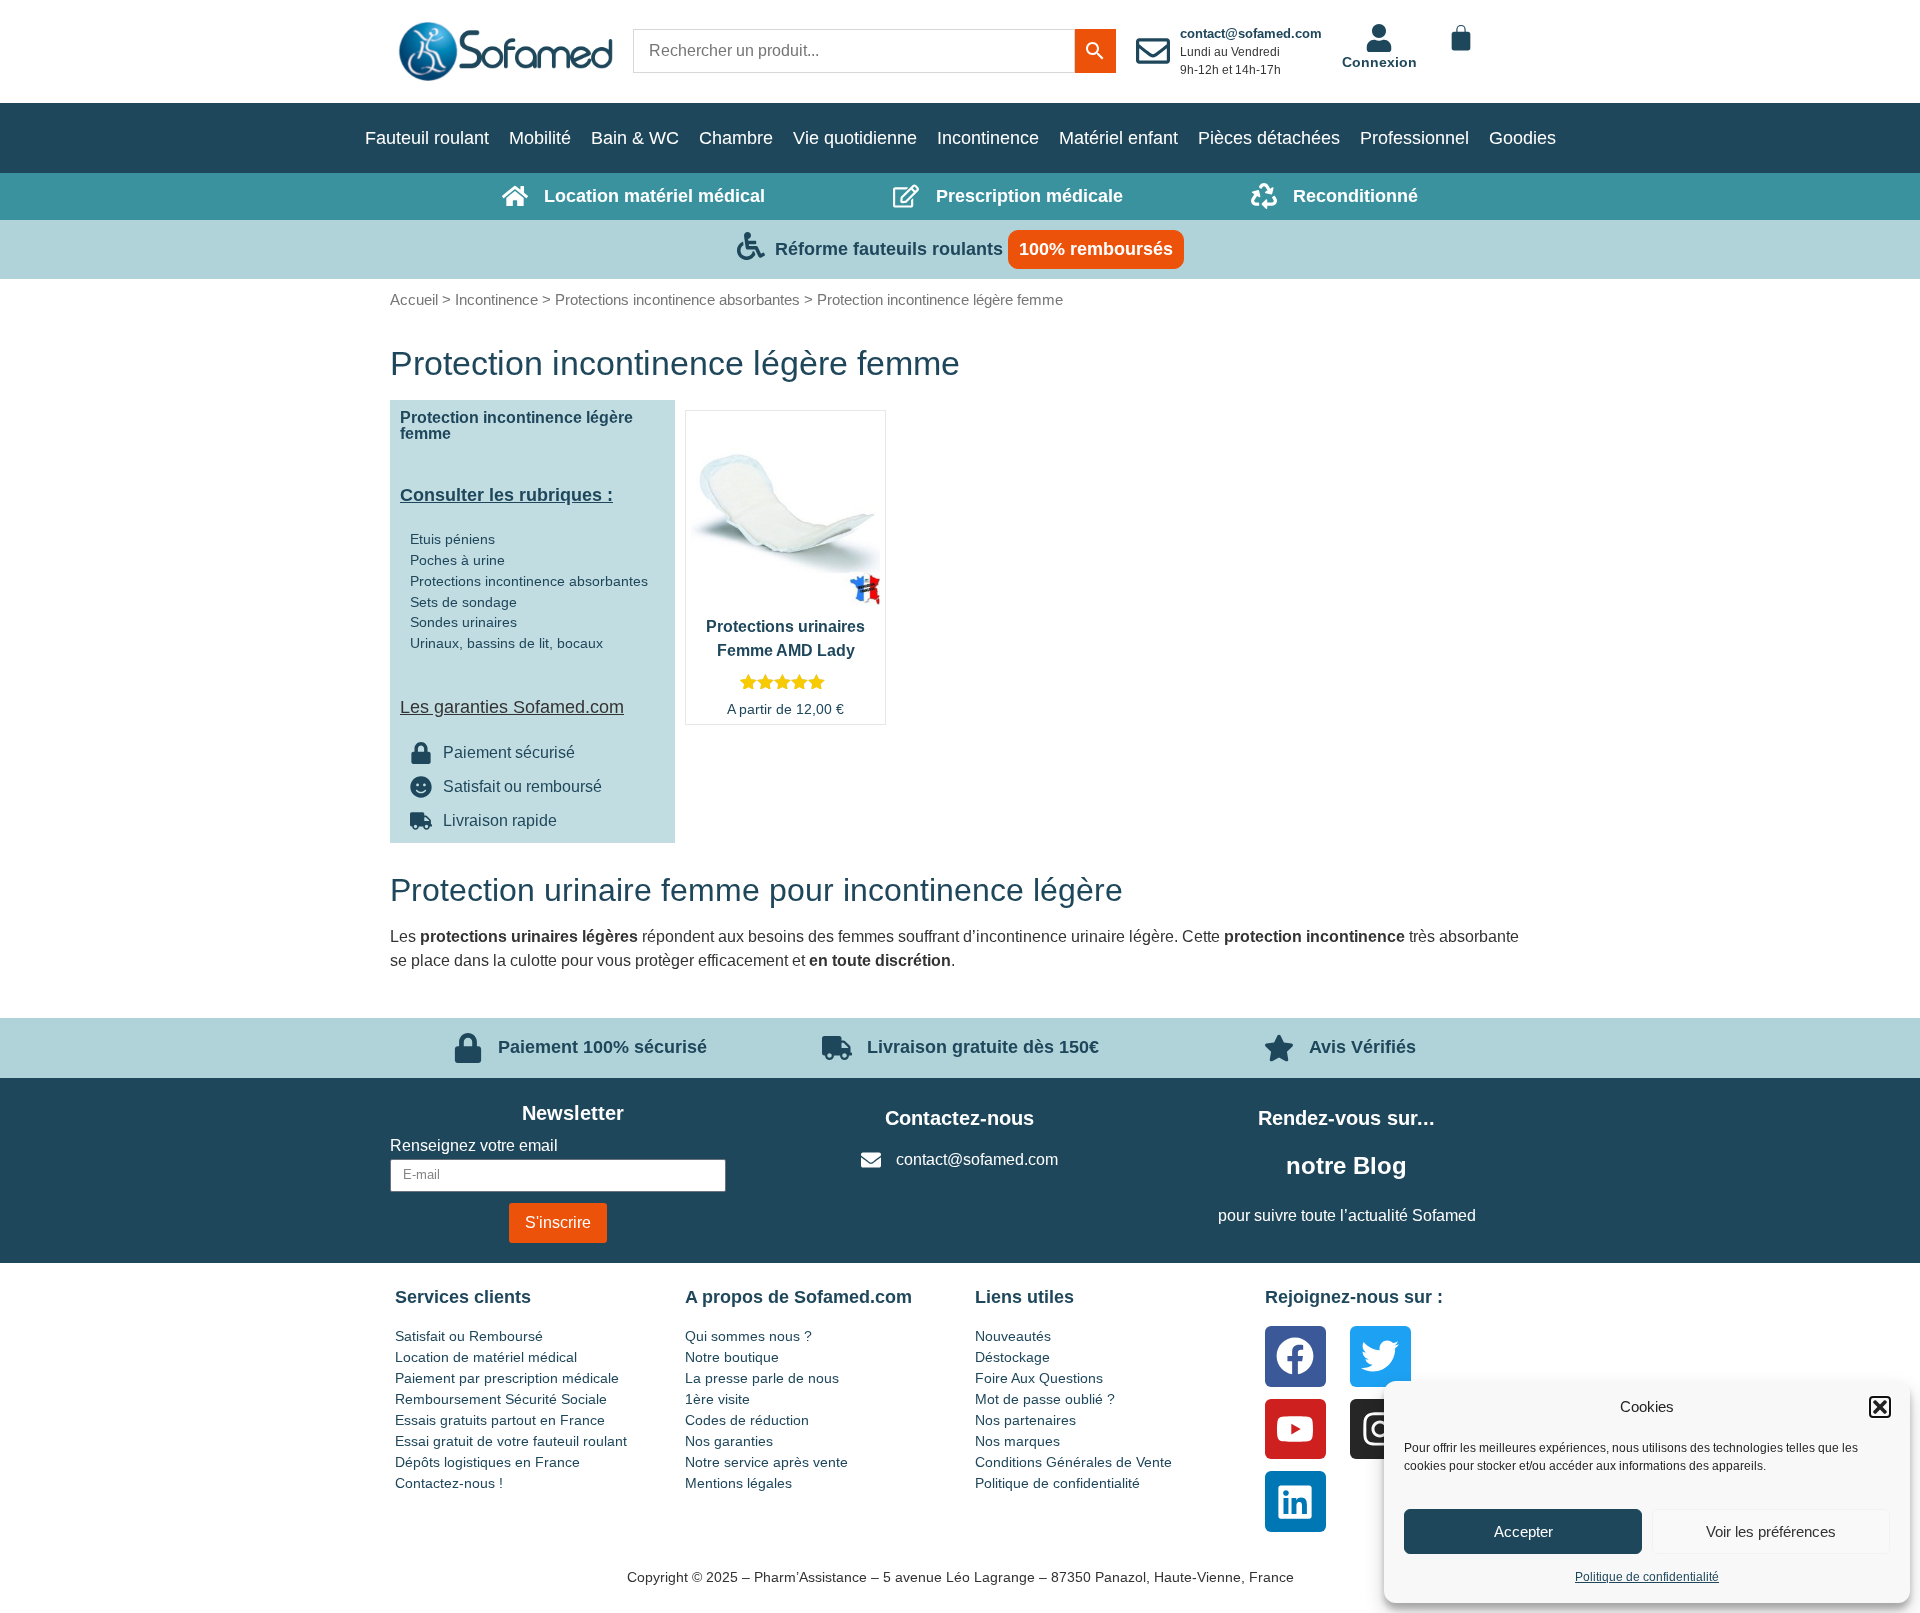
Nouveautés (1013, 1336)
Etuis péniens (452, 539)
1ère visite (717, 1399)
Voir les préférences (1771, 1531)
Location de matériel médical (486, 1357)
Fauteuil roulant (427, 138)
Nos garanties (729, 1441)
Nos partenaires (1025, 1420)
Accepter (1523, 1531)
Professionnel (1414, 138)
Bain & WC (635, 138)
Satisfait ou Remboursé (469, 1336)
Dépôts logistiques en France (487, 1462)
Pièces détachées (1269, 138)
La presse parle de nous (762, 1378)
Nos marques (1017, 1441)
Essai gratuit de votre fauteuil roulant (511, 1441)
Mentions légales (738, 1483)
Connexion (1379, 62)
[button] (1880, 1407)
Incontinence (988, 138)
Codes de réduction (747, 1420)
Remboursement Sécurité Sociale (501, 1399)
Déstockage (1012, 1357)
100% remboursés (1096, 249)
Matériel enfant (1118, 138)
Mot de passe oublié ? (1045, 1399)
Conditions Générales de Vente (1073, 1462)
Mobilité (540, 138)
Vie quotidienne (855, 138)
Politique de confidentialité (1647, 1577)
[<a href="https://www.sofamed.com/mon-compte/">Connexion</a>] (1379, 38)
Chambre (736, 138)
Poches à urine (457, 560)
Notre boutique (732, 1357)
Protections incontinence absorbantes (677, 299)
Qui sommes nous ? (748, 1336)
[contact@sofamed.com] (1153, 51)
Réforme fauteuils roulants (889, 249)
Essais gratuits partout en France (500, 1420)
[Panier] (1461, 38)
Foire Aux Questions (1039, 1378)
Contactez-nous (959, 1118)
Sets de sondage (463, 602)
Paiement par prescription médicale (507, 1378)
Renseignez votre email (474, 1146)
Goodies (1522, 138)
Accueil (414, 299)
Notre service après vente (766, 1462)
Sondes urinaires (463, 622)
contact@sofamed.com (1251, 33)
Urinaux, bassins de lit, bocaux (506, 643)
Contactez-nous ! (449, 1483)
